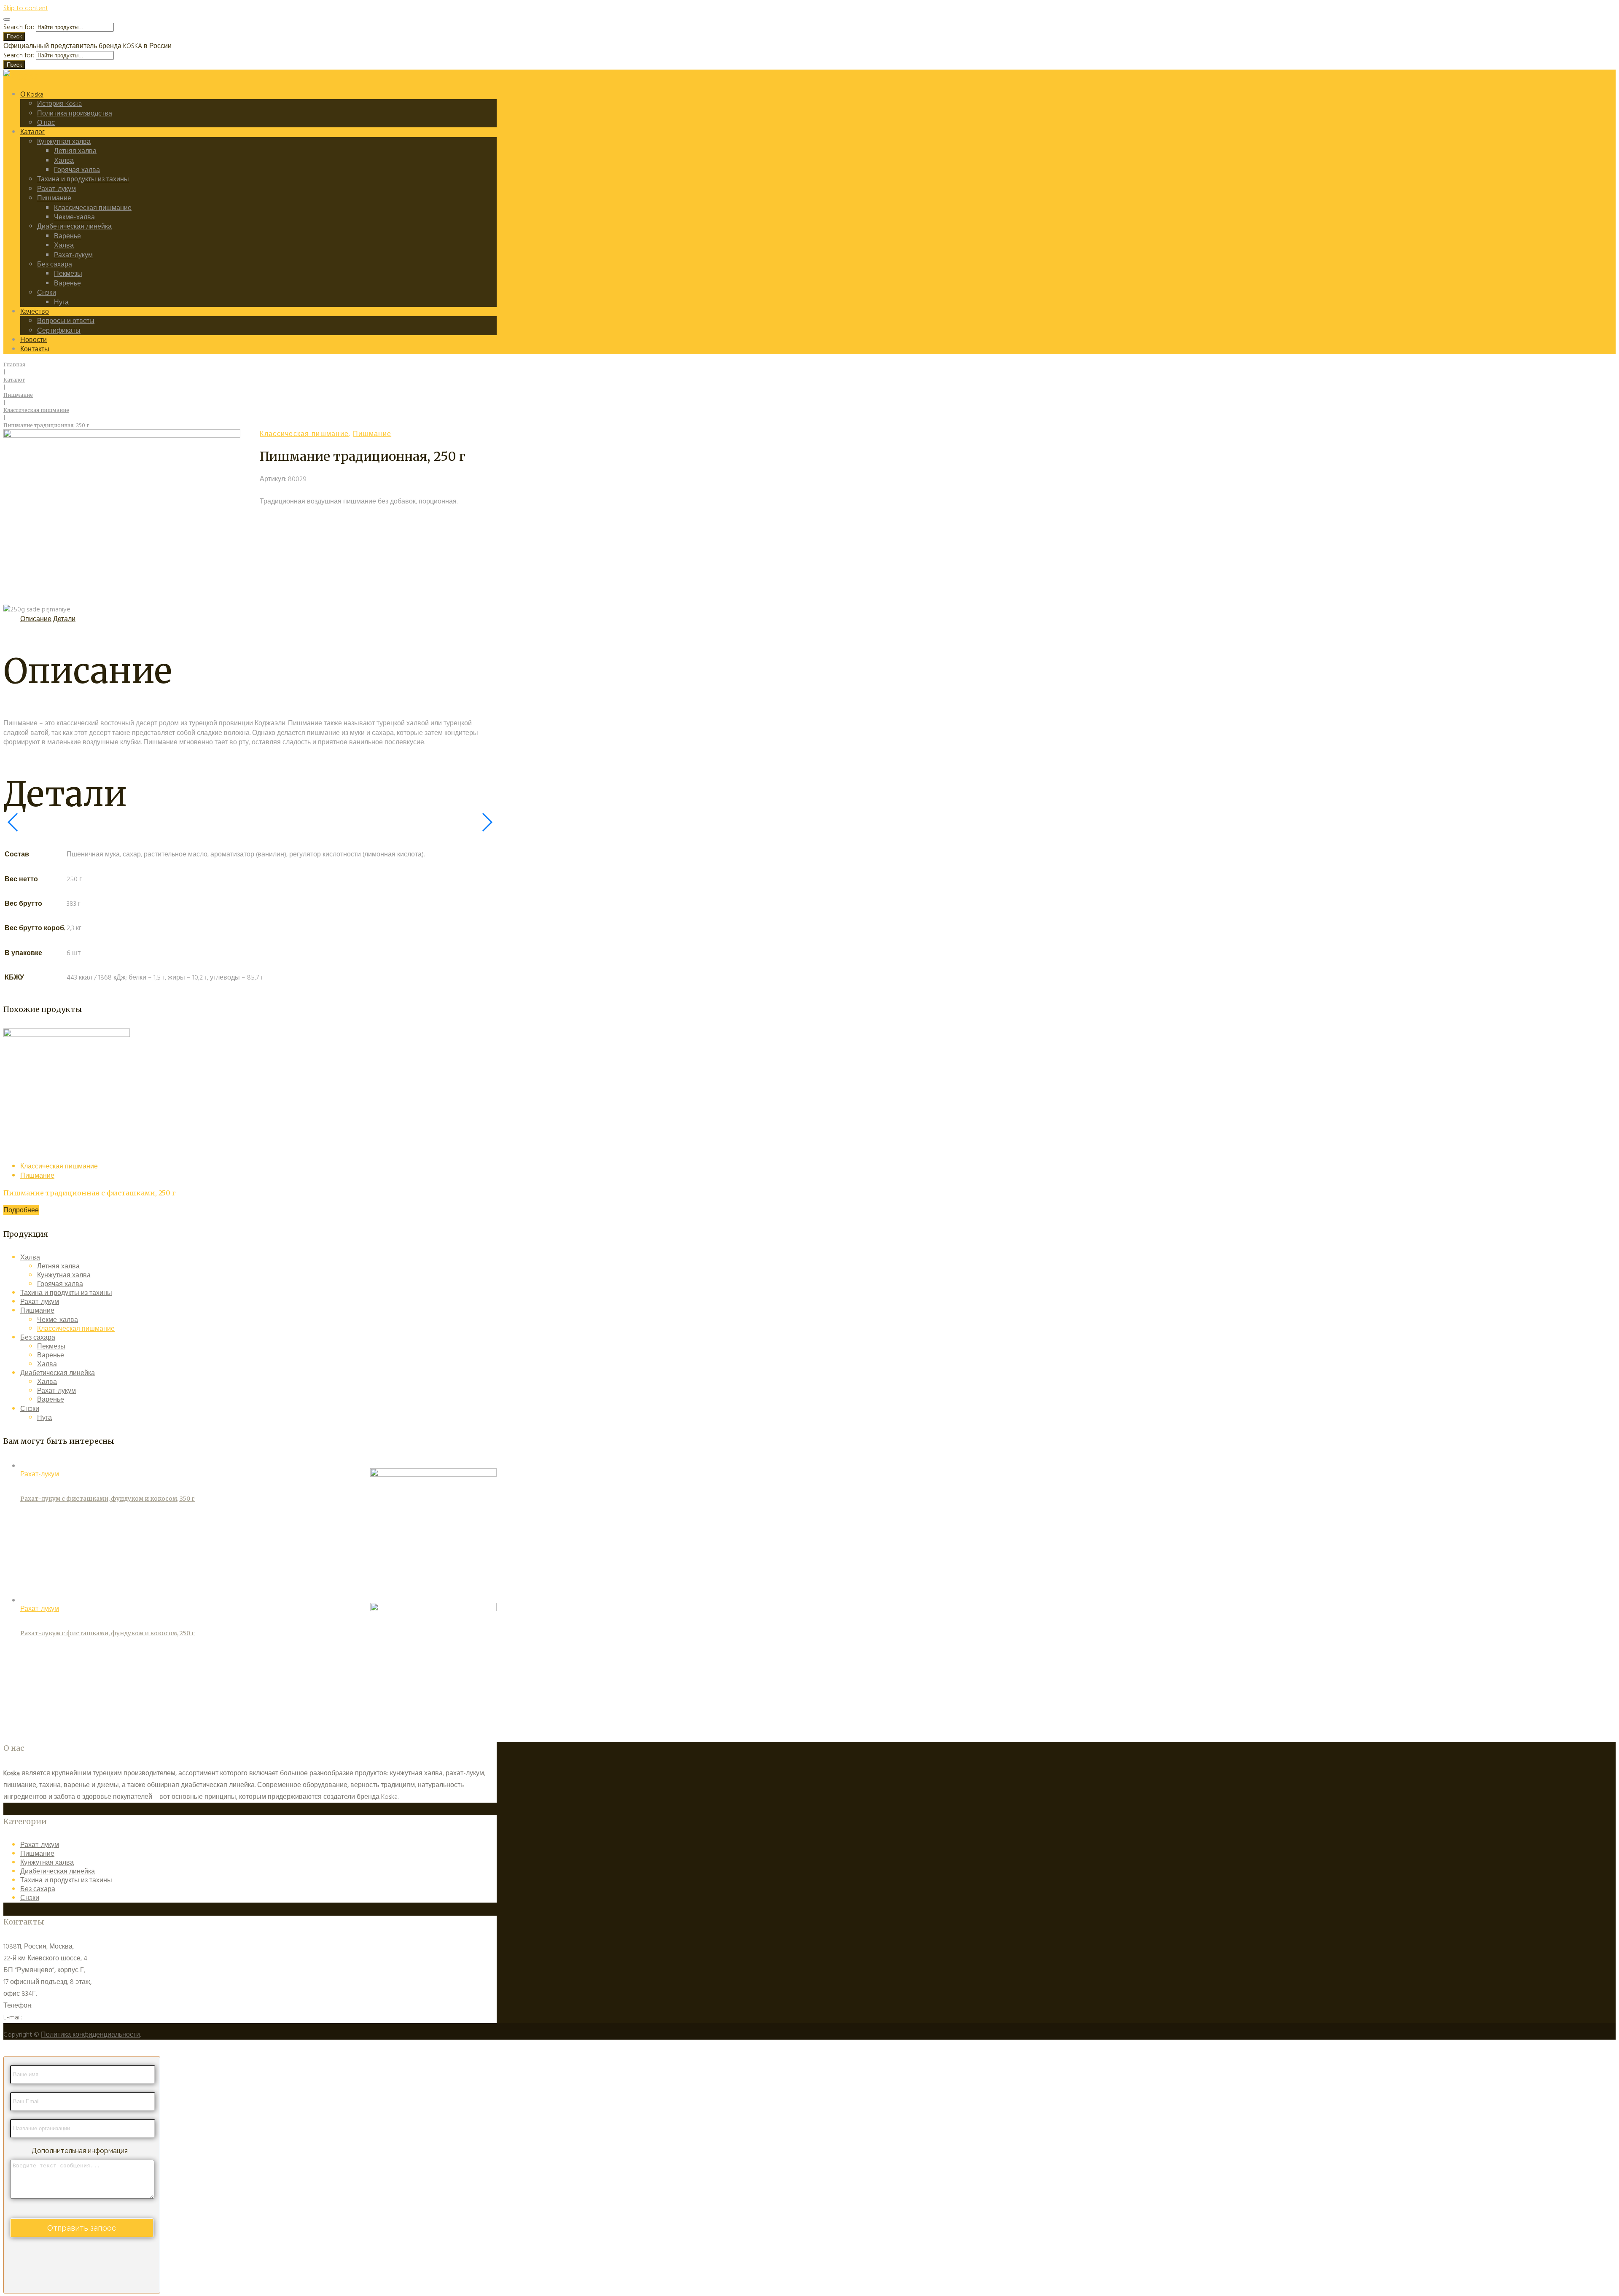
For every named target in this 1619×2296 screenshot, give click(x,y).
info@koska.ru (43, 2017)
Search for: (19, 27)
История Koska (59, 104)
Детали (64, 619)
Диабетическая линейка (74, 226)
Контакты (35, 349)
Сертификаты (59, 331)
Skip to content (26, 8)
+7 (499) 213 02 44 (58, 2005)
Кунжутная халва (64, 142)
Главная (14, 365)
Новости (34, 340)
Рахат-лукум (56, 189)
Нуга (61, 302)
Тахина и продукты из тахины (83, 179)
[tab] (36, 619)
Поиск (14, 36)
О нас (46, 123)
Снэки (47, 293)
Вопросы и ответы (66, 321)
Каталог (32, 132)
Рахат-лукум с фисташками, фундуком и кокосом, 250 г (108, 1633)
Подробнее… (420, 1797)
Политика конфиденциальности (90, 2035)
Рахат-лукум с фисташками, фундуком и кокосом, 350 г (108, 1499)
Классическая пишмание (93, 208)
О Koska (32, 94)
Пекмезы (68, 274)
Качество (35, 312)
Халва (64, 161)
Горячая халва (77, 170)
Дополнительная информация (80, 2151)
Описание (36, 619)
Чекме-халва (74, 217)
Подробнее (21, 1210)
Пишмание (54, 198)
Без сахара (55, 264)
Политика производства (75, 113)
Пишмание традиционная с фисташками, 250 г (90, 1193)
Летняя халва (75, 151)
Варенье (67, 236)
